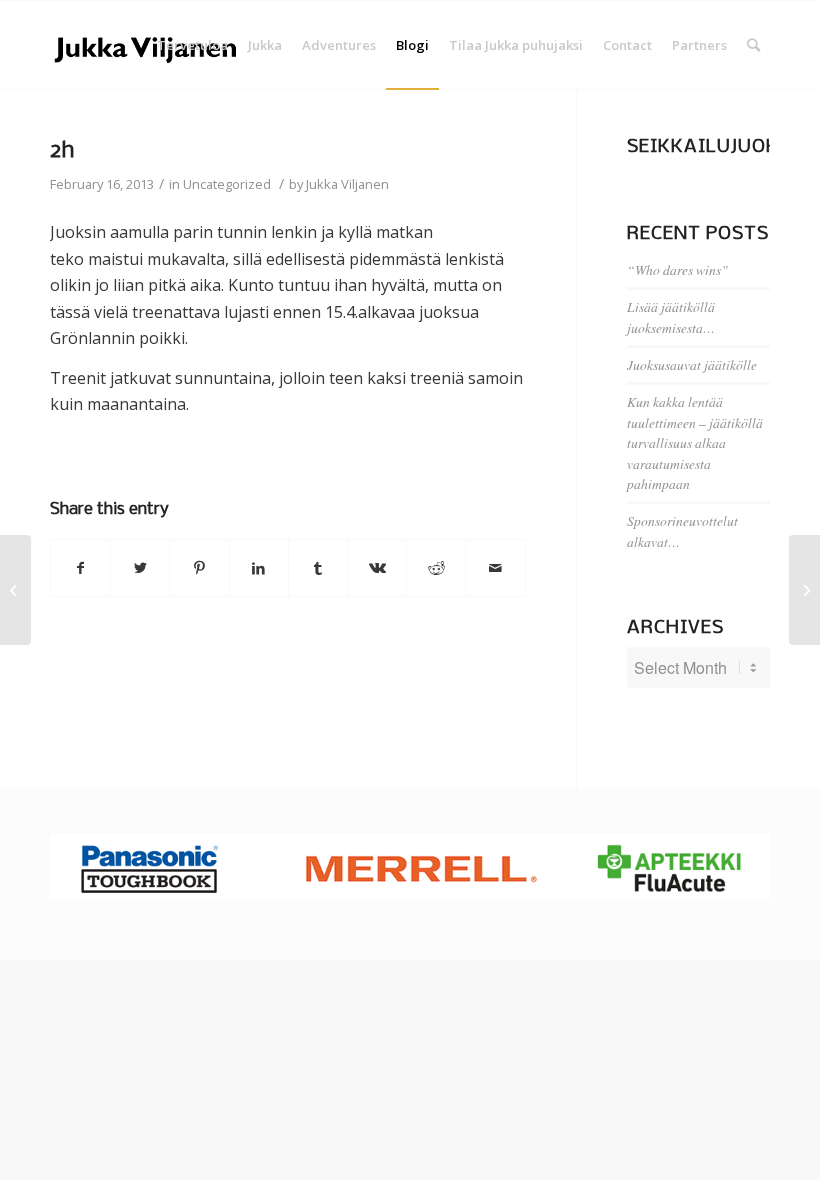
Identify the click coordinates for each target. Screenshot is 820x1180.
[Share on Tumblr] (318, 568)
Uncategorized (227, 184)
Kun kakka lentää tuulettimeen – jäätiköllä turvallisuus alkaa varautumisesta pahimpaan (695, 442)
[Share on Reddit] (436, 568)
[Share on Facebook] (80, 568)
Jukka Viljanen (347, 184)
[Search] (753, 45)
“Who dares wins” (678, 269)
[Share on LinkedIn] (259, 568)
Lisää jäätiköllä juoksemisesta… (671, 316)
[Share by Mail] (495, 568)
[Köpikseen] (15, 590)
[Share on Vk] (377, 568)
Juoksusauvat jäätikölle (692, 364)
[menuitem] (192, 45)
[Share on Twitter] (140, 568)
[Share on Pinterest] (199, 568)
